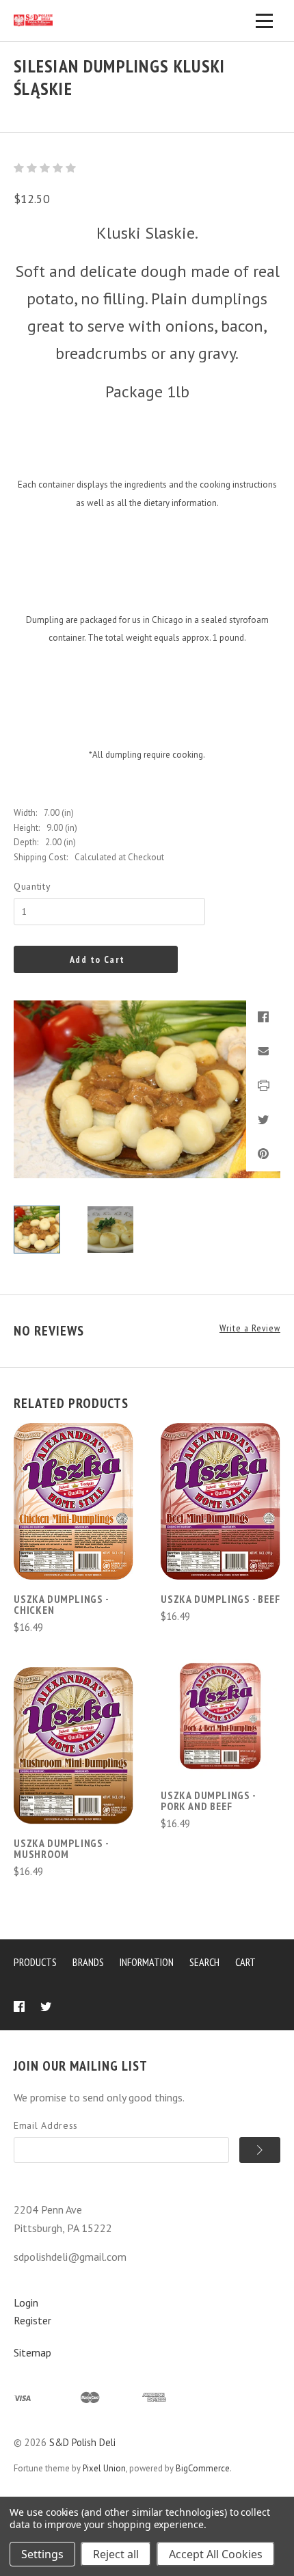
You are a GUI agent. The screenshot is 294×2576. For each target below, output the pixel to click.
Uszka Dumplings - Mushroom (61, 1848)
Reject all (116, 2554)
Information (147, 1962)
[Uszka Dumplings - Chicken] (73, 1501)
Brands (88, 1962)
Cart (245, 1962)
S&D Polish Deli (82, 2442)
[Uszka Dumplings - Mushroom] (73, 1745)
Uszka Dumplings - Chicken (61, 1604)
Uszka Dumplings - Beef (220, 1599)
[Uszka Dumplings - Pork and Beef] (220, 1716)
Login (26, 2302)
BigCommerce (203, 2468)
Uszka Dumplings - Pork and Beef (208, 1801)
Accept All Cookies (216, 2554)
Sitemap (32, 2352)
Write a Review (250, 1328)
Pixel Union (104, 2468)
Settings (42, 2554)
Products (35, 1962)
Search (204, 1962)
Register (32, 2320)
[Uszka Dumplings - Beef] (220, 1501)
